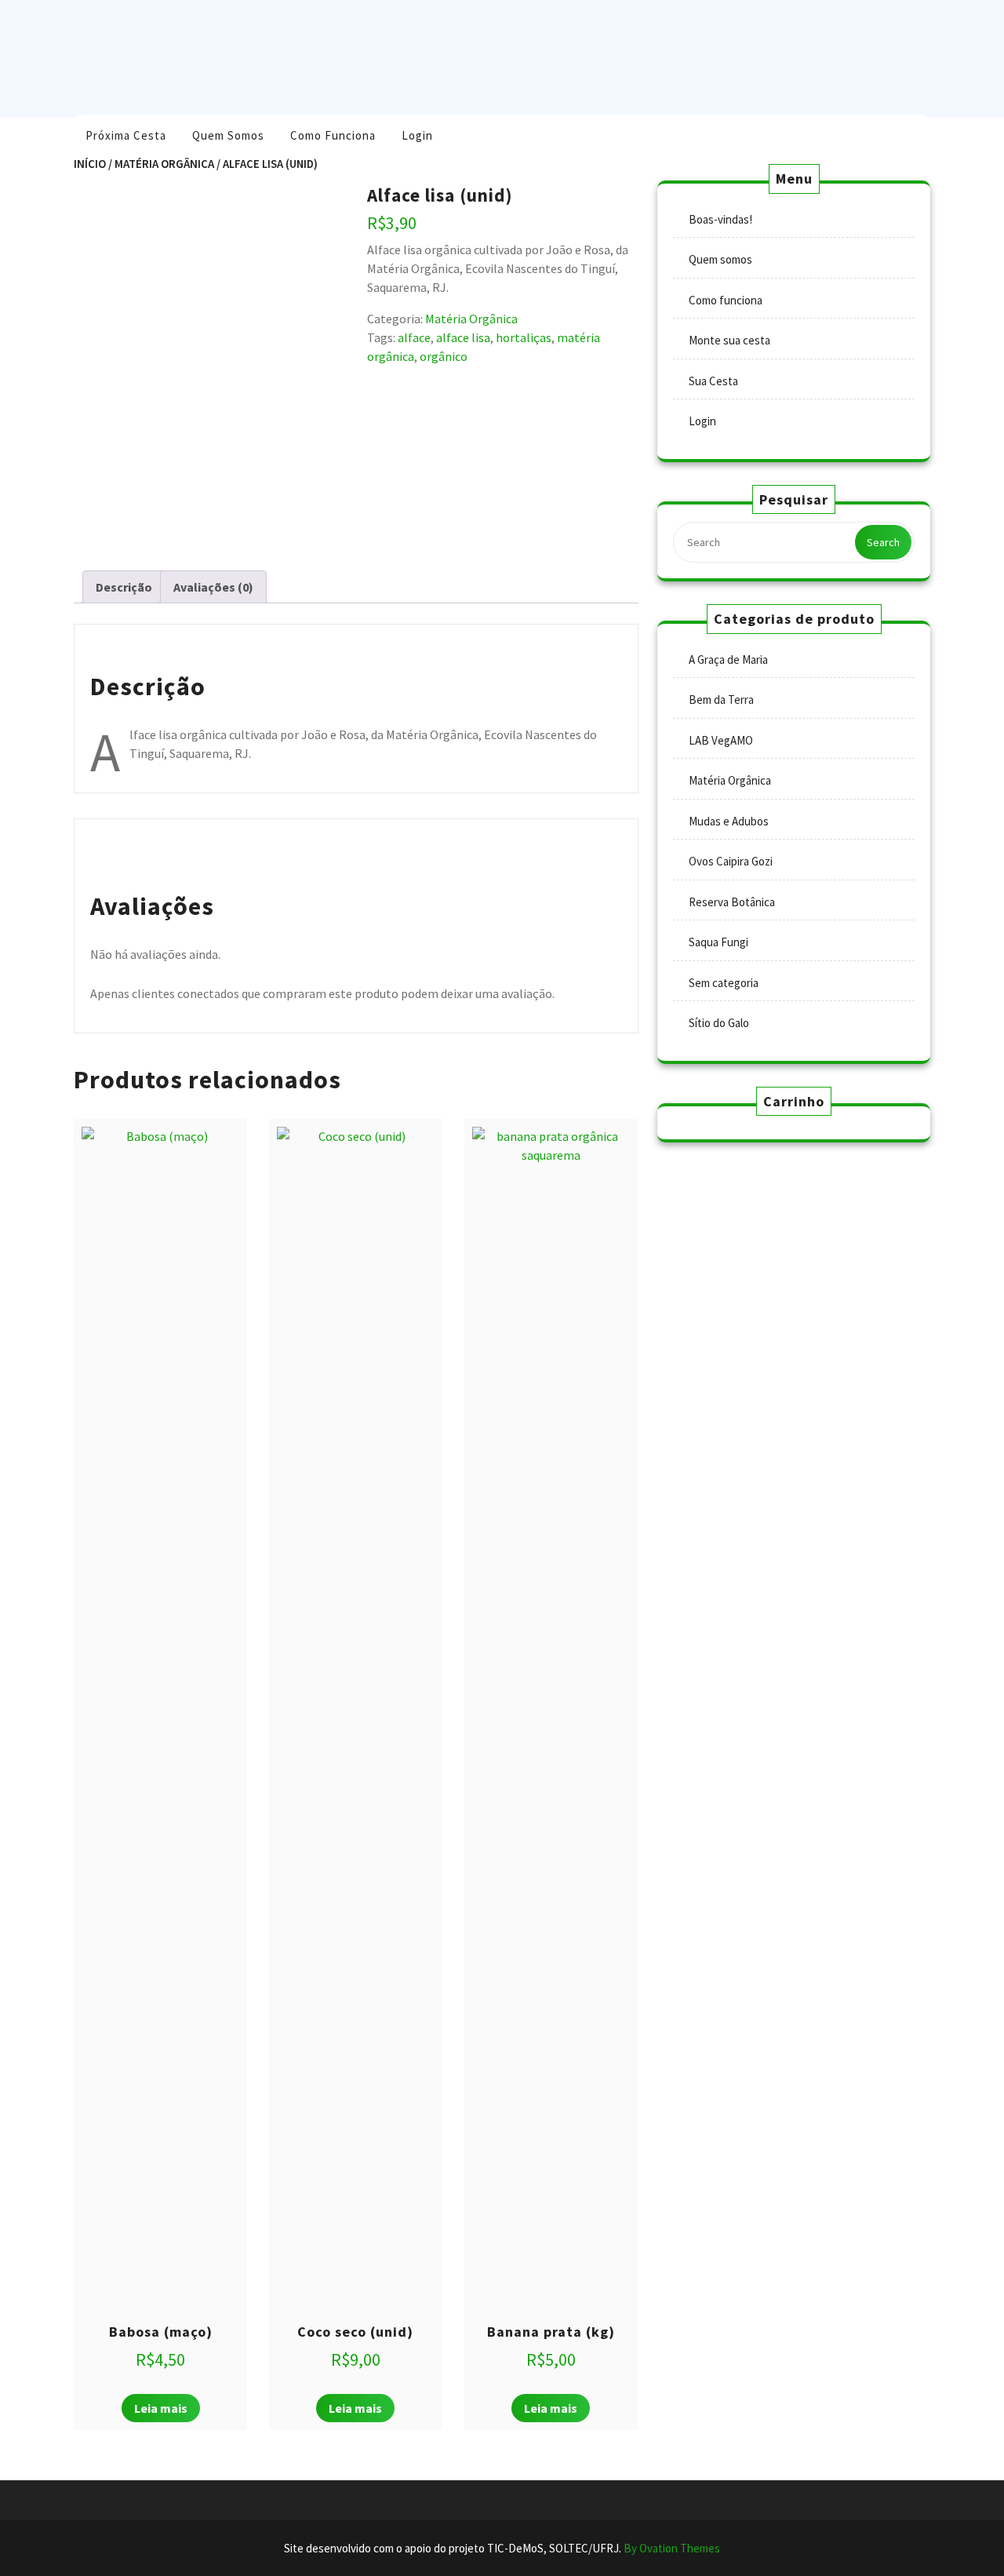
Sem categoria (724, 983)
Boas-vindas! (720, 219)
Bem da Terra (721, 700)
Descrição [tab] (124, 587)
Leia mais (161, 2408)
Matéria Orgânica (164, 164)
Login (417, 135)
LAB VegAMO (721, 740)
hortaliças (524, 337)
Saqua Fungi (718, 942)
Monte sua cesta (729, 340)
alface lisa (463, 337)
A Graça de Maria (728, 659)
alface (414, 337)
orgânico (444, 356)
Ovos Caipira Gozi (731, 861)
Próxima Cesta (126, 135)
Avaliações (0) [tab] (213, 587)
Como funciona (333, 135)
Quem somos (228, 135)
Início (90, 164)
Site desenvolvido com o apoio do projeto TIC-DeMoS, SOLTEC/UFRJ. (502, 2548)
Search (883, 542)
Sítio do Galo (719, 1023)
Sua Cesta (713, 381)
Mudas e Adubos (729, 821)
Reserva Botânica (732, 902)
